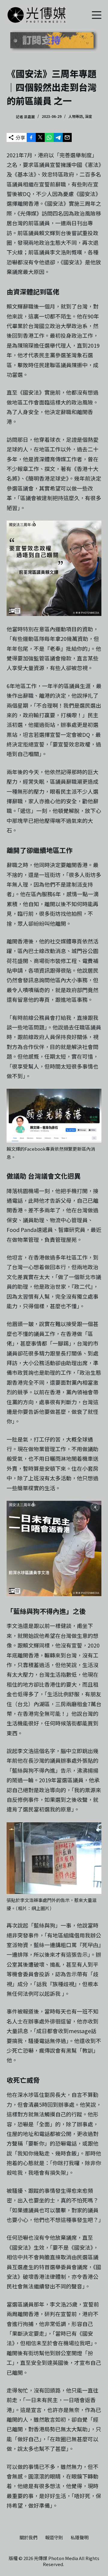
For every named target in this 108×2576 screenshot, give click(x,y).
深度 (88, 116)
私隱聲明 (79, 2538)
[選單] (97, 15)
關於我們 (28, 2538)
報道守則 (54, 2538)
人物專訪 (76, 116)
